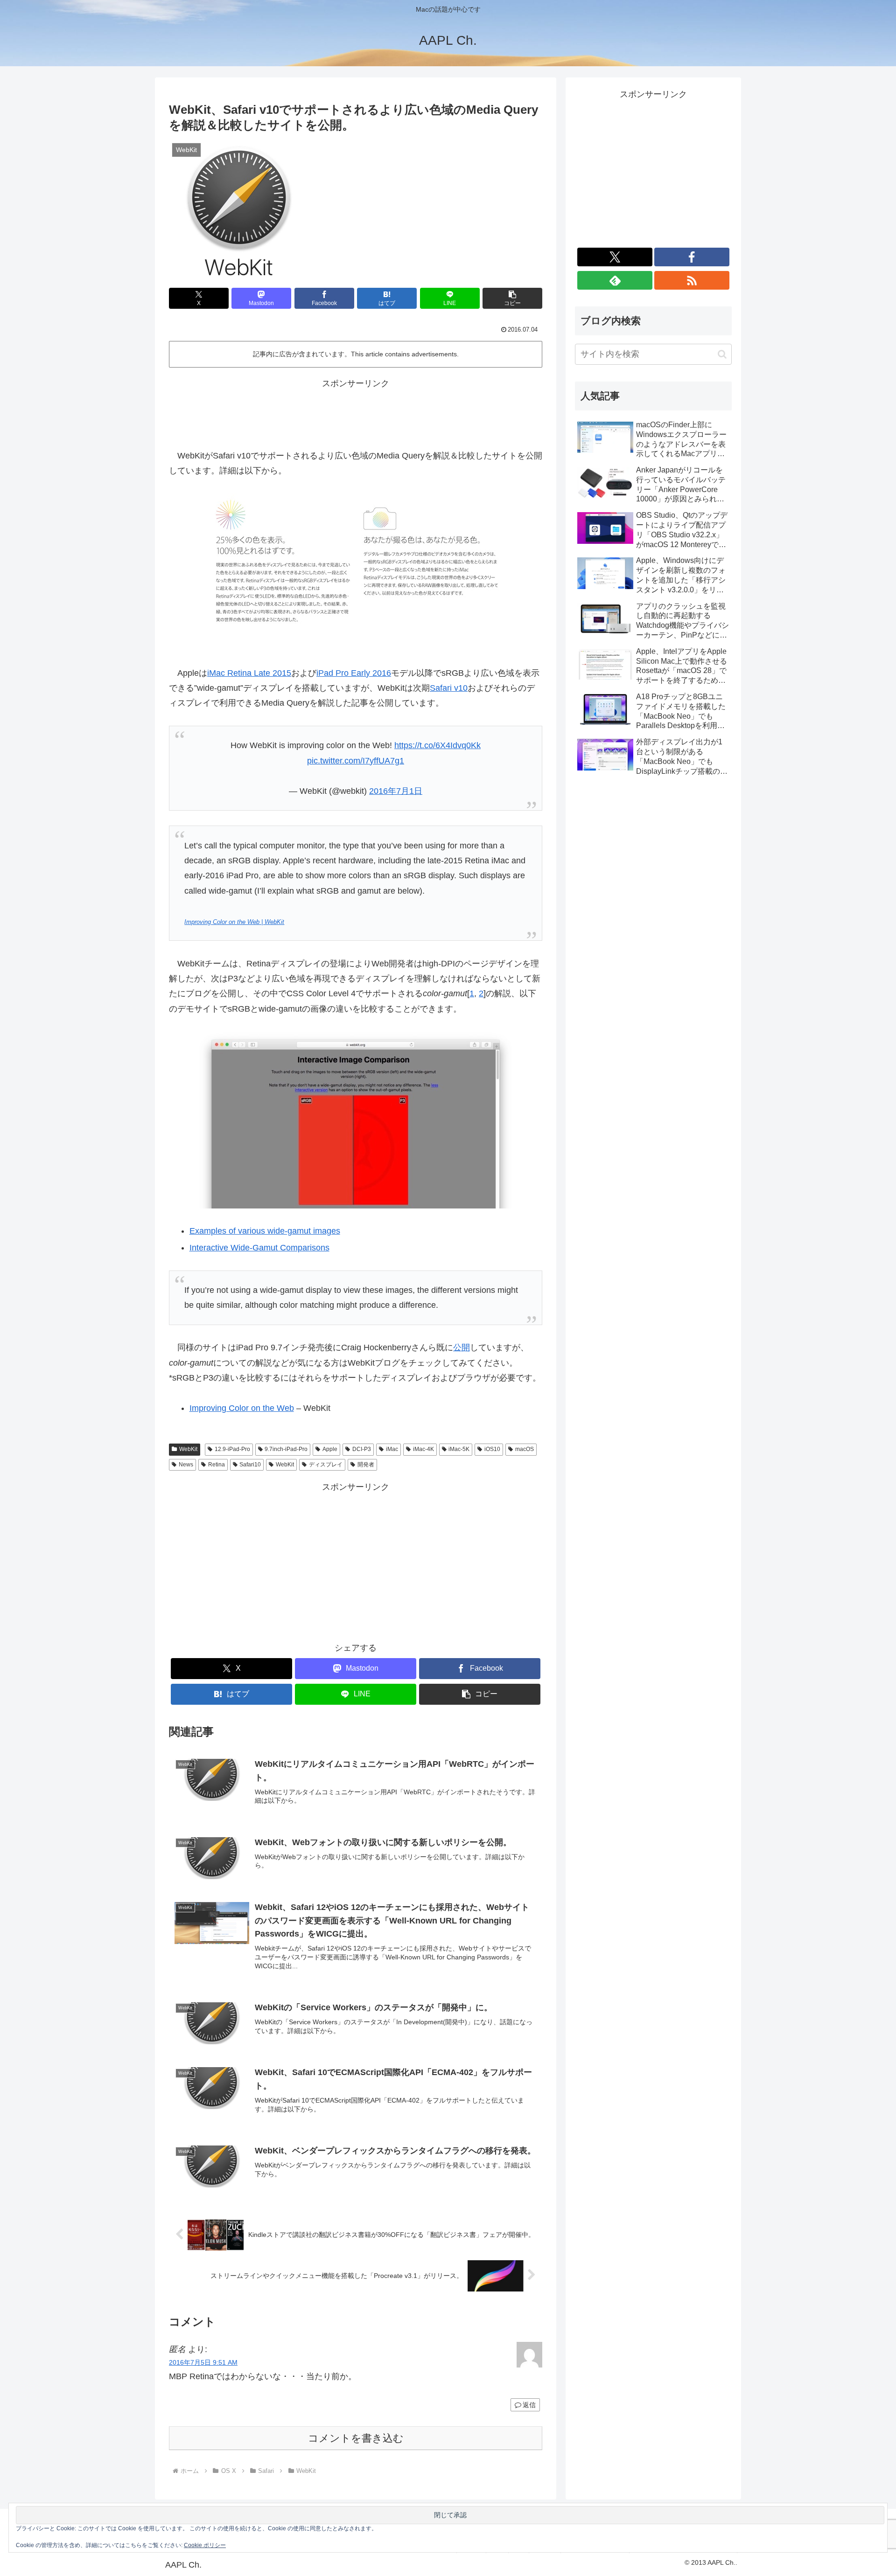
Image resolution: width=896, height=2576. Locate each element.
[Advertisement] (356, 412)
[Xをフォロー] (615, 257)
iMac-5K (459, 1449)
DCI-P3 (362, 1449)
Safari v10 (449, 688)
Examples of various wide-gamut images (265, 1231)
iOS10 (492, 1449)
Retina (217, 1465)
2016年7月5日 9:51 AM (203, 2362)
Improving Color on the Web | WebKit (234, 922)
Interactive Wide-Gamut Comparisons (259, 1248)
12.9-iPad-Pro (232, 1449)
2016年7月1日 (396, 791)
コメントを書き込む (356, 2438)
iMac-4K (423, 1449)
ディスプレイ (326, 1465)
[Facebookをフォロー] (692, 257)
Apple (330, 1449)
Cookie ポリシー (205, 2545)
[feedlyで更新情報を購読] (615, 280)
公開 (462, 1347)
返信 (529, 2405)
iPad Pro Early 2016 (354, 673)
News (186, 1465)
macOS (525, 1449)
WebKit (188, 1449)
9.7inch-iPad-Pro (286, 1449)
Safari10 (250, 1465)
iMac (392, 1449)
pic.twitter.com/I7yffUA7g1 (356, 761)
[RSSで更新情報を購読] (692, 280)
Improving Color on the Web (242, 1408)
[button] (512, 298)
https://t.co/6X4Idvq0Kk (437, 745)
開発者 (366, 1465)
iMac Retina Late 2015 (249, 673)
